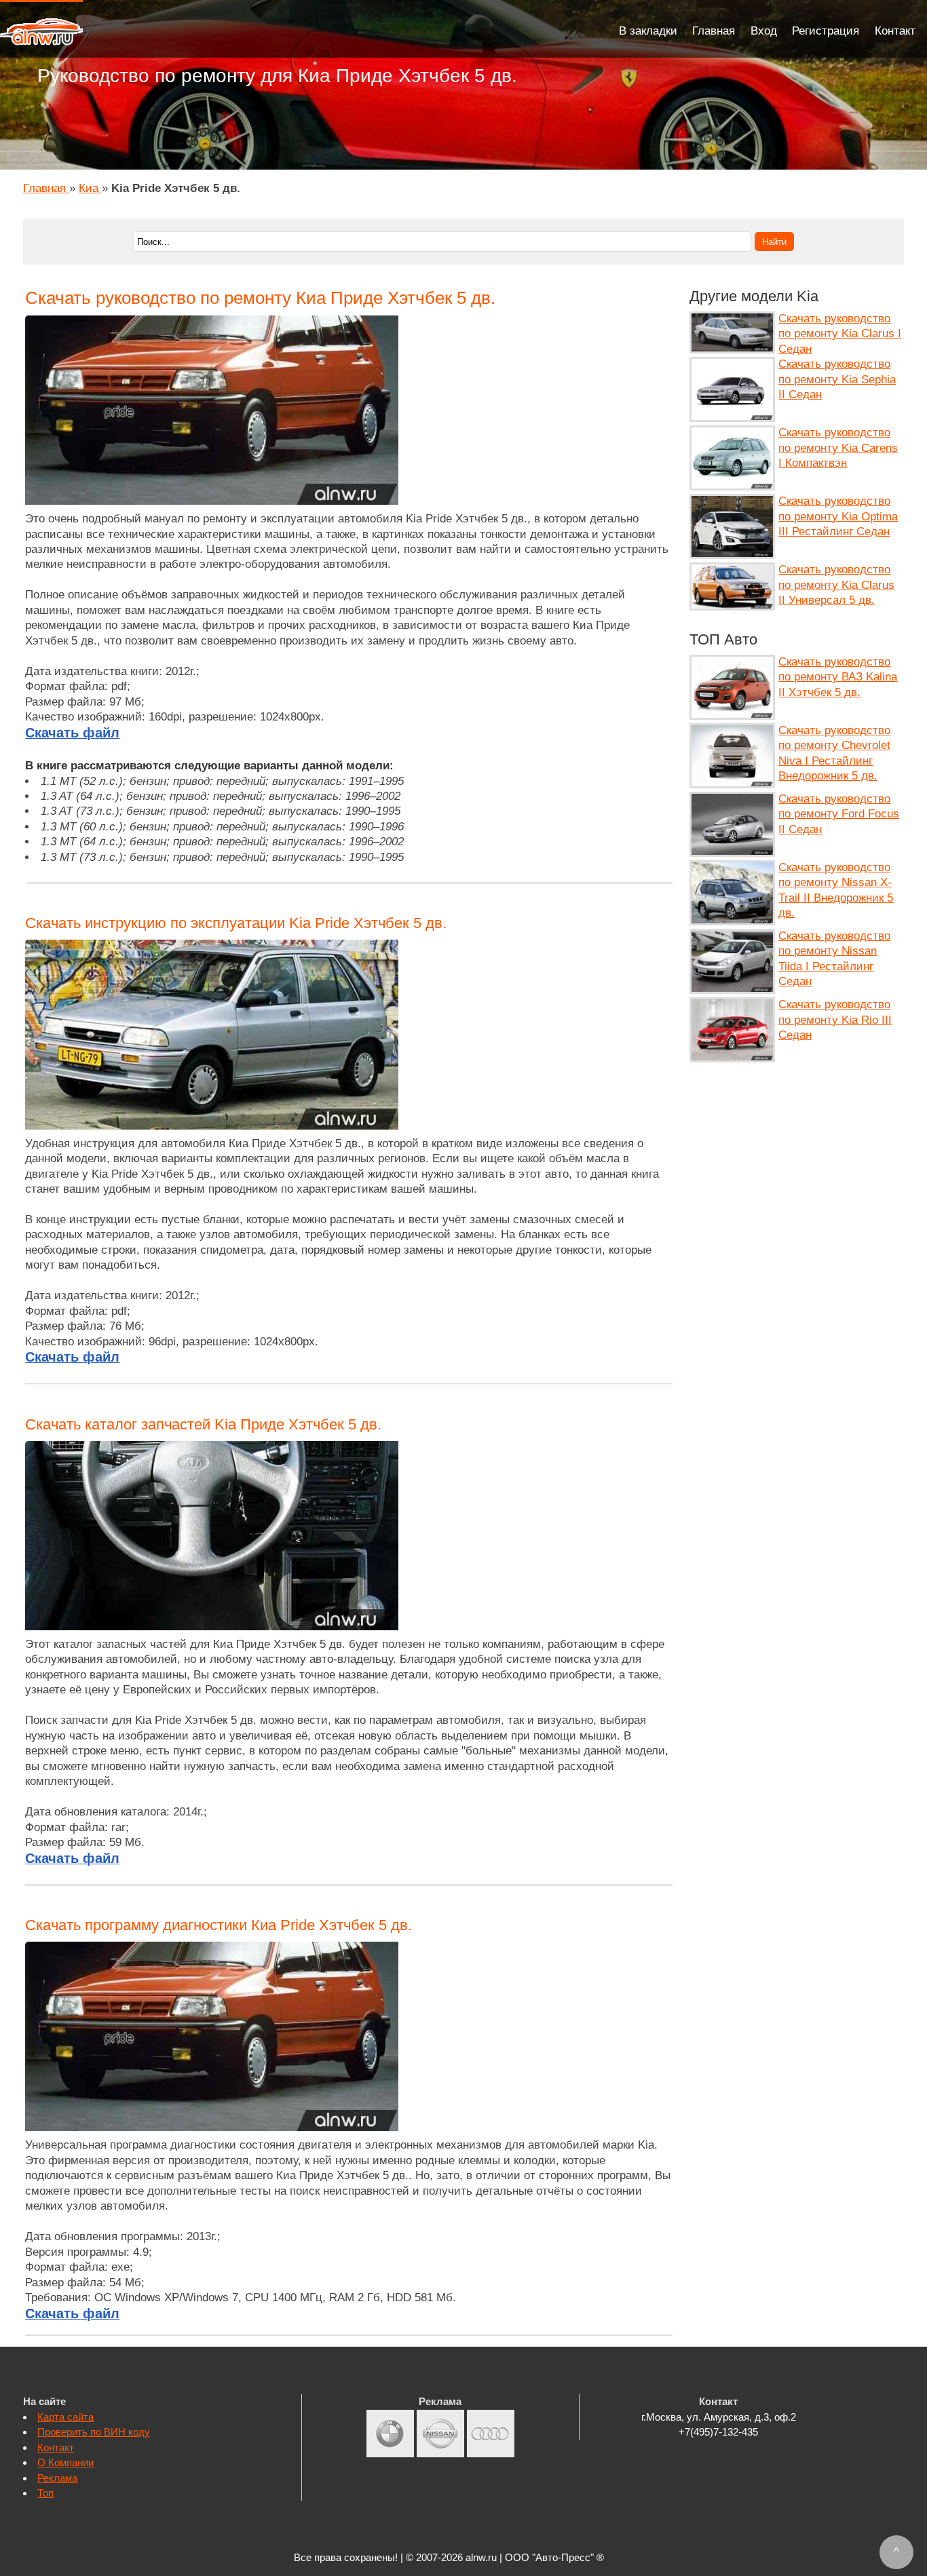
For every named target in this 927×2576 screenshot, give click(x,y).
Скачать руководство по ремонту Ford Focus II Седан (839, 814)
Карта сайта (65, 2417)
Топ (45, 2493)
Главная (714, 31)
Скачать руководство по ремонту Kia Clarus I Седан (840, 334)
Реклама (57, 2478)
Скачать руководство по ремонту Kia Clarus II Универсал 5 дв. (836, 585)
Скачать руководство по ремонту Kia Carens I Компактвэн (838, 448)
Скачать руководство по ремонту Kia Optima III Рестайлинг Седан (838, 516)
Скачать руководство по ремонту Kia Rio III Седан (835, 1020)
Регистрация (826, 31)
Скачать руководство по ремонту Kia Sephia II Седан (837, 379)
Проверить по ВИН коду (94, 2432)
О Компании (65, 2462)
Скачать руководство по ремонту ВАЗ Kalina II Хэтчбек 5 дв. (838, 677)
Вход (764, 31)
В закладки (648, 31)
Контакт (895, 31)
